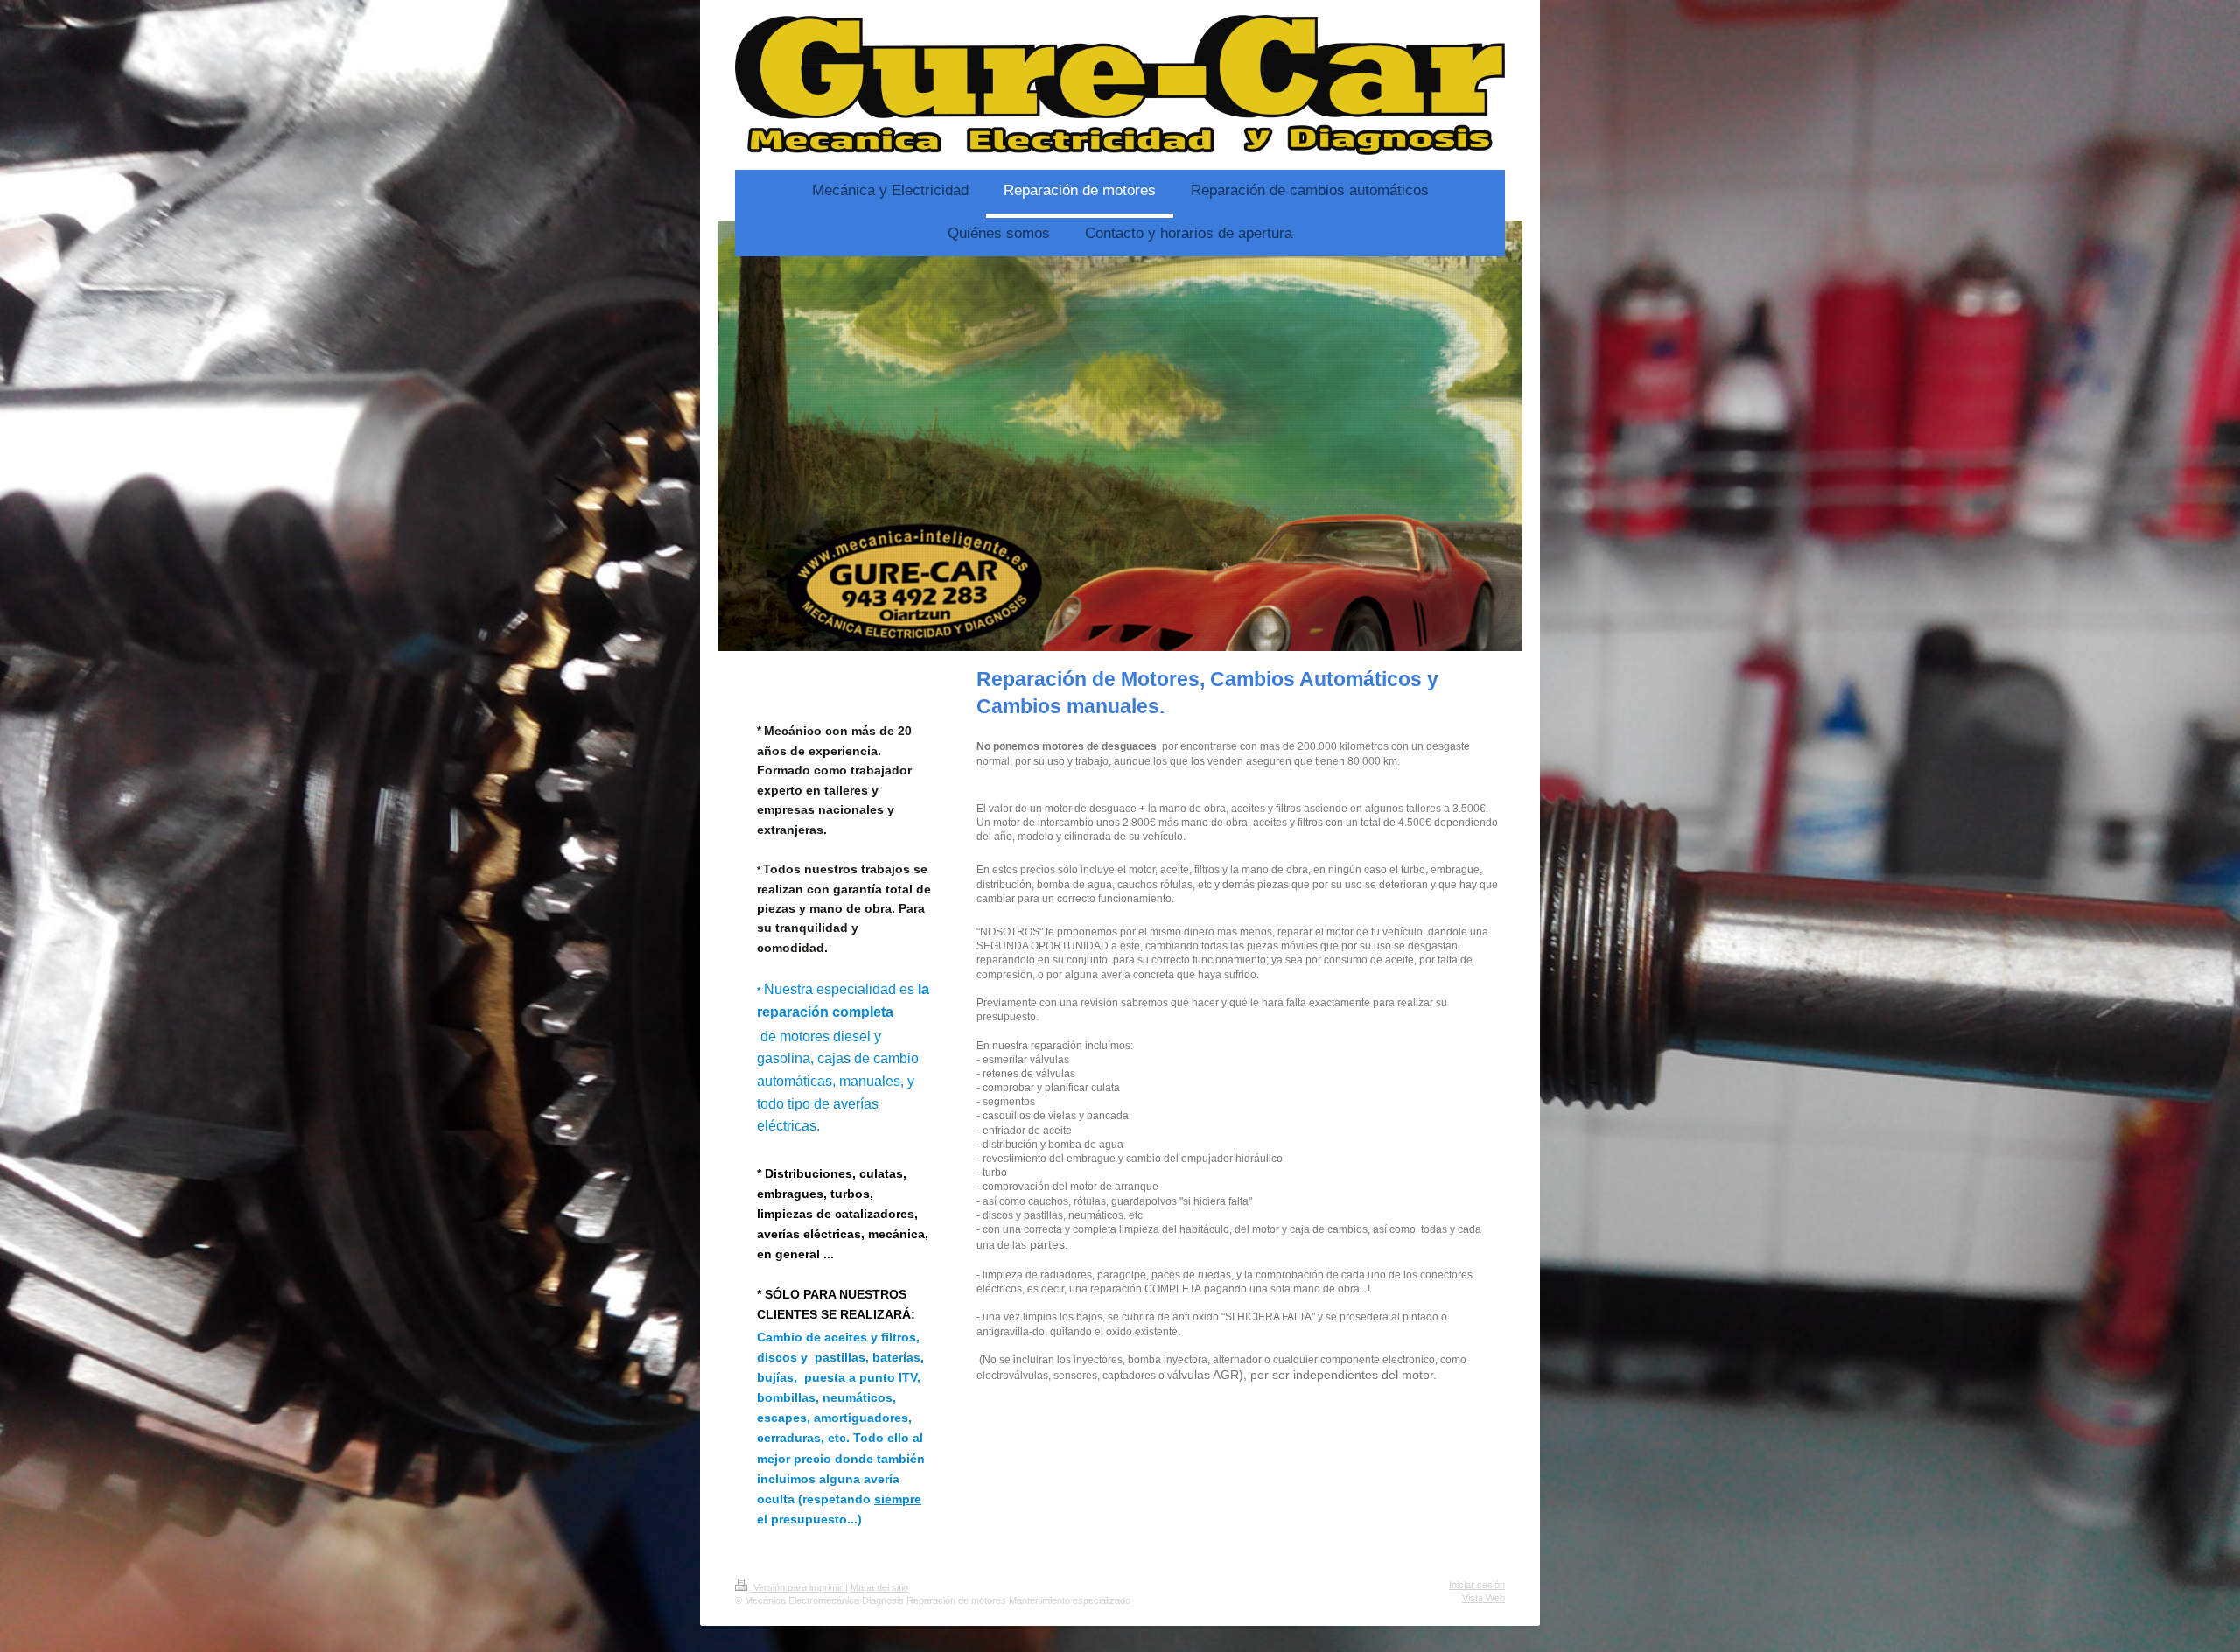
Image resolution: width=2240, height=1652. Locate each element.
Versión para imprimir (798, 1587)
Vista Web (1484, 1598)
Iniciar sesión (1477, 1585)
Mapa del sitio (879, 1587)
